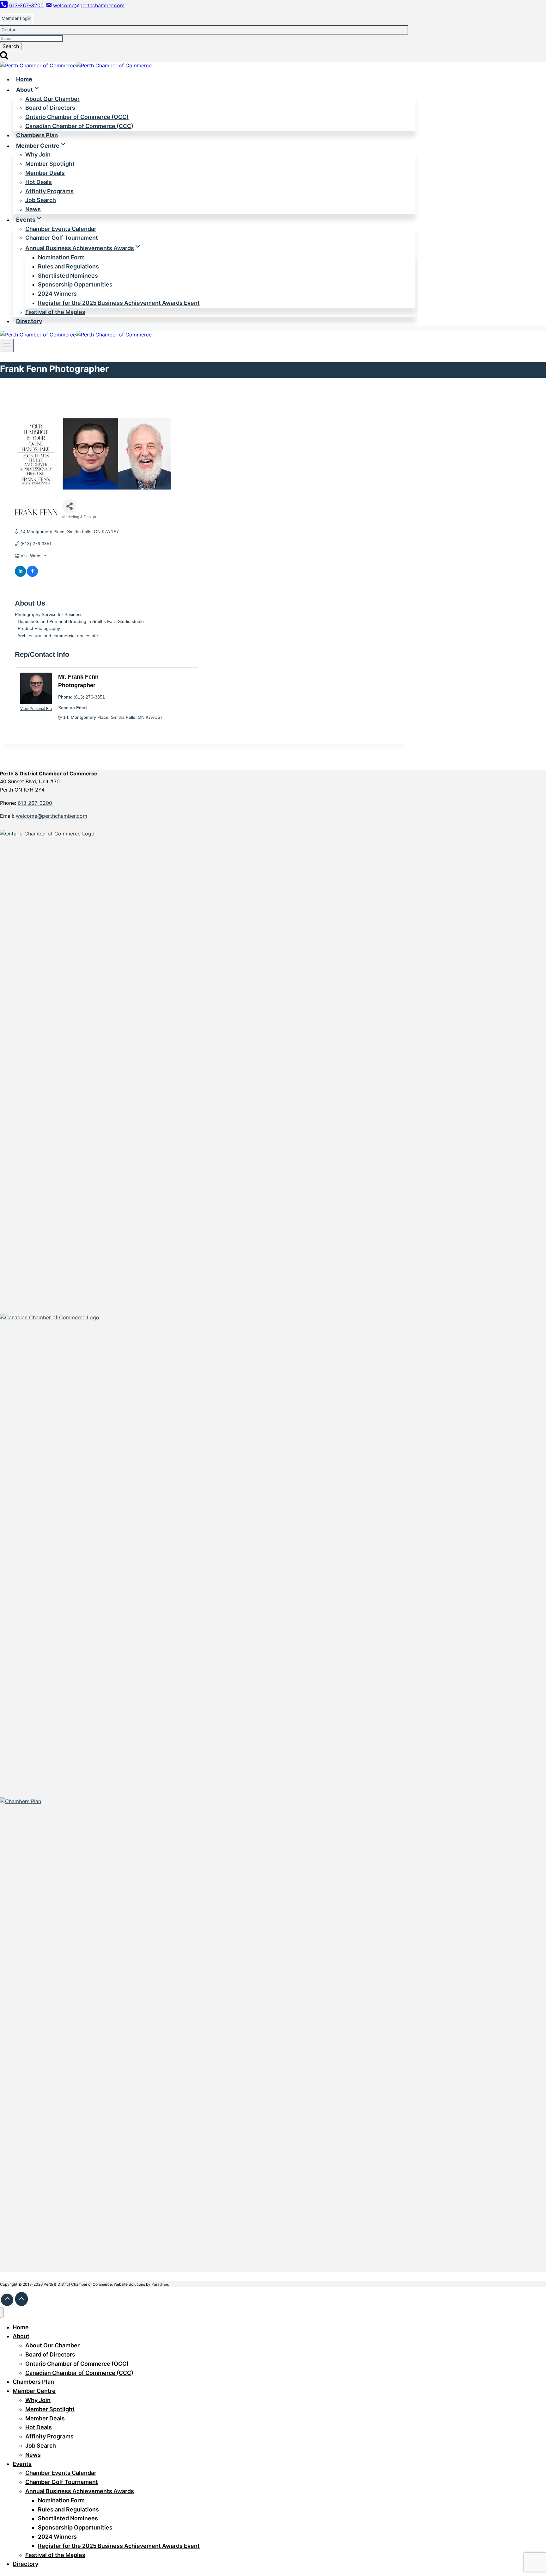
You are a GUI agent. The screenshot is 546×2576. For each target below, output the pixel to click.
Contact (10, 30)
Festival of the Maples (55, 312)
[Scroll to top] (7, 2300)
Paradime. (160, 2284)
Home (24, 79)
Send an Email (73, 708)
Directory (29, 321)
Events (22, 2464)
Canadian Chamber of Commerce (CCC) (79, 126)
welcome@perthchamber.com (52, 816)
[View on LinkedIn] (20, 575)
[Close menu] (2, 2313)
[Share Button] (69, 506)
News (33, 209)
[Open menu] (7, 346)
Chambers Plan (37, 135)
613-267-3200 (35, 803)
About (21, 2336)
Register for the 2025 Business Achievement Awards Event (119, 303)
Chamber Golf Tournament (62, 238)
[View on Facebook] (32, 575)
